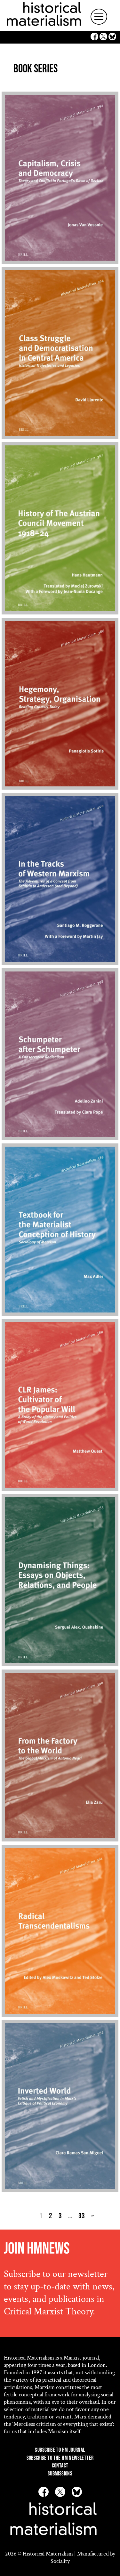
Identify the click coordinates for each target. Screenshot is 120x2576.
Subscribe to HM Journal (60, 2450)
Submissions (60, 2474)
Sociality (60, 2561)
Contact (60, 2466)
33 (82, 2216)
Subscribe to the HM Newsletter (60, 2458)
